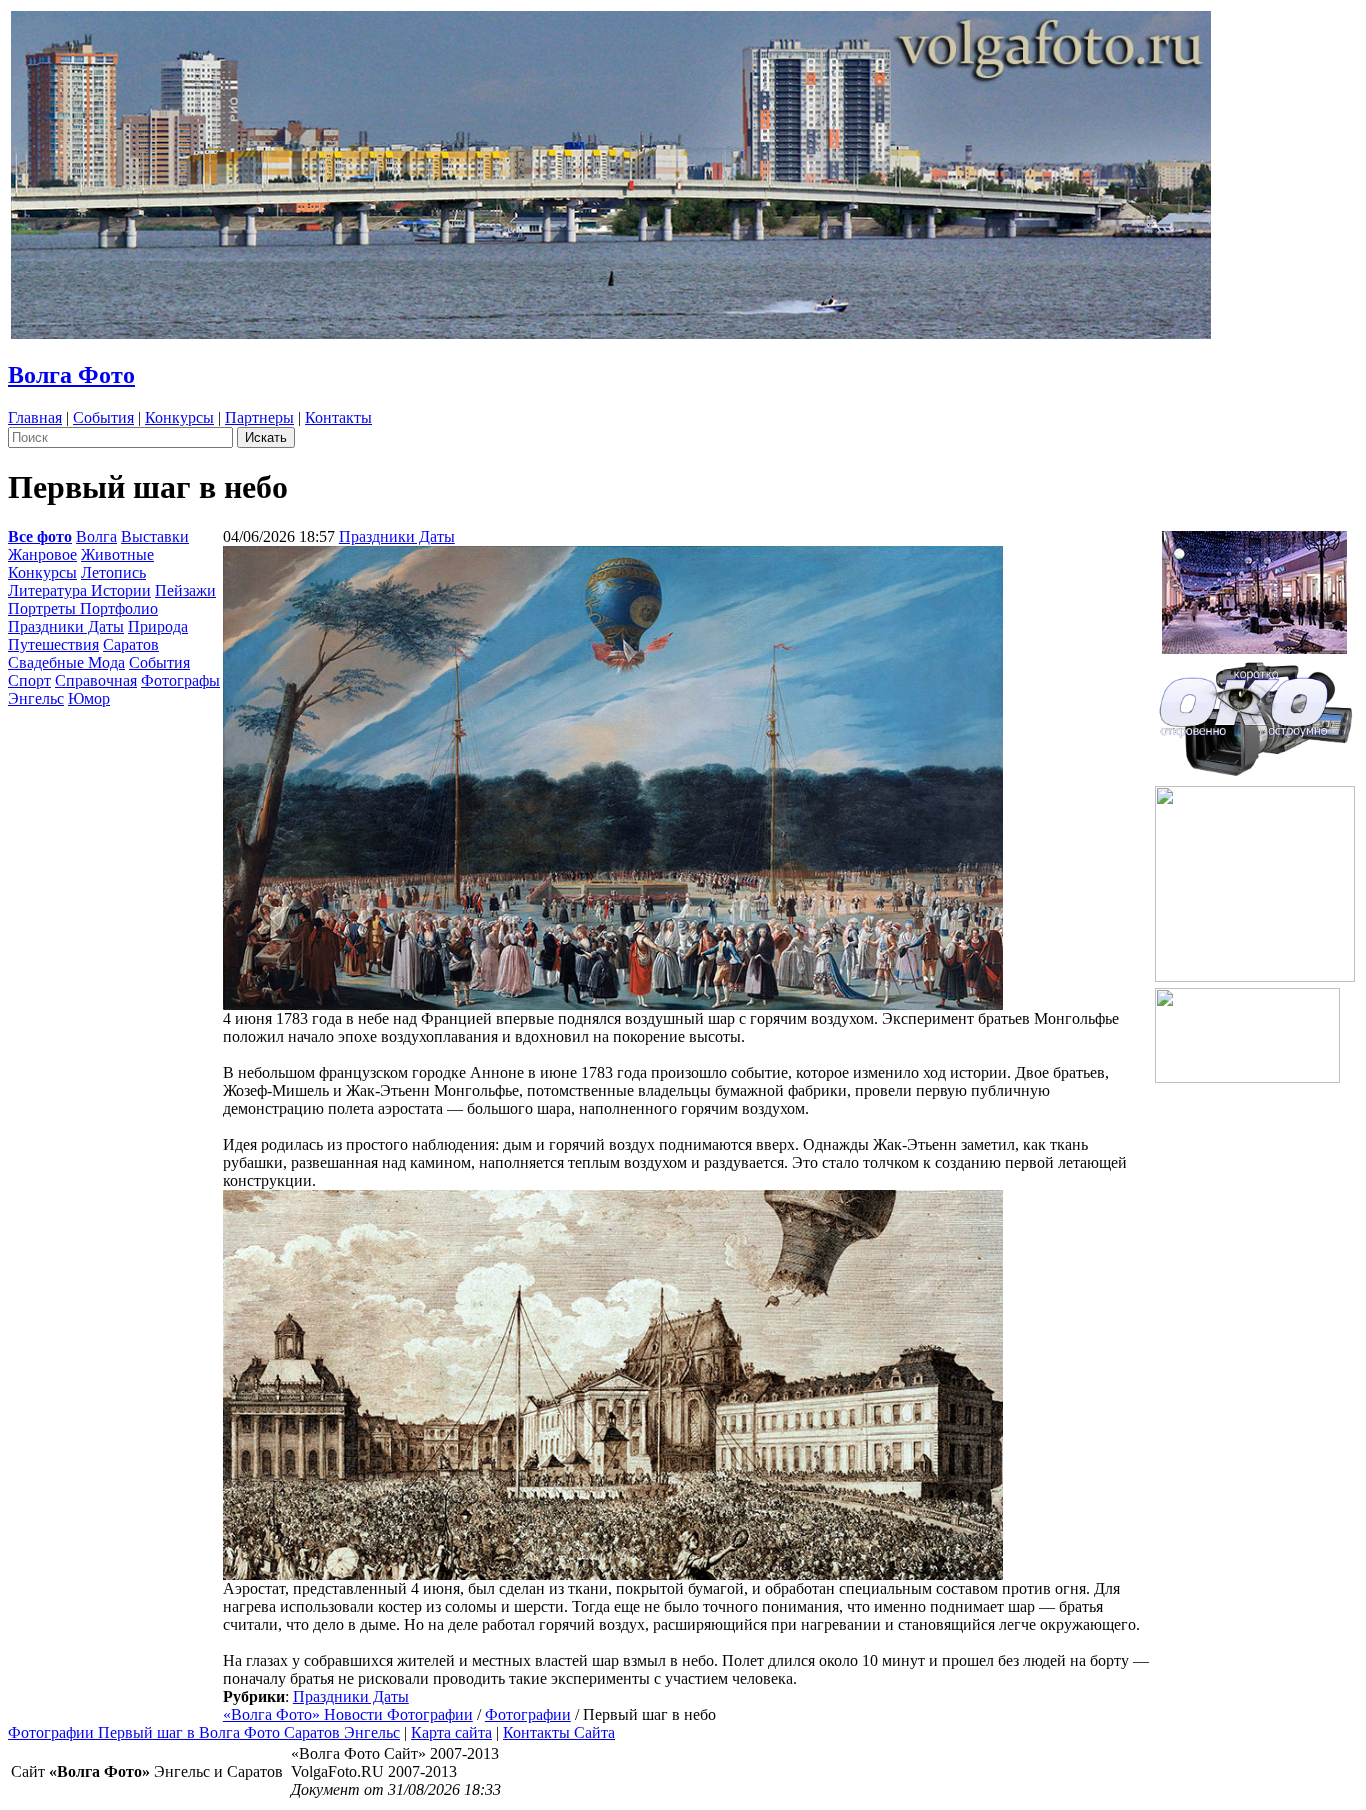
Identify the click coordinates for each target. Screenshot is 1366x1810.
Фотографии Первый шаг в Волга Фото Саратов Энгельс (204, 1732)
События (103, 417)
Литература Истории (79, 590)
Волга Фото (71, 375)
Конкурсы (179, 417)
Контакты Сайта (559, 1732)
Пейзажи (185, 590)
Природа (158, 626)
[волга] (1255, 712)
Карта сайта (451, 1732)
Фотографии (528, 1714)
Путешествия (53, 644)
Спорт (29, 680)
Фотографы (180, 680)
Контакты (338, 417)
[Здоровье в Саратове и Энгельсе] (1254, 586)
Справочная (96, 680)
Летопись (113, 572)
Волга (96, 536)
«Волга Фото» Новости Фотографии (348, 1714)
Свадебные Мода (66, 662)
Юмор (89, 698)
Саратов (131, 644)
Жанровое (42, 554)
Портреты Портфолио (83, 608)
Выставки (155, 536)
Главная (35, 417)
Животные (117, 554)
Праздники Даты (66, 626)
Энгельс (36, 698)
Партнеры (259, 417)
